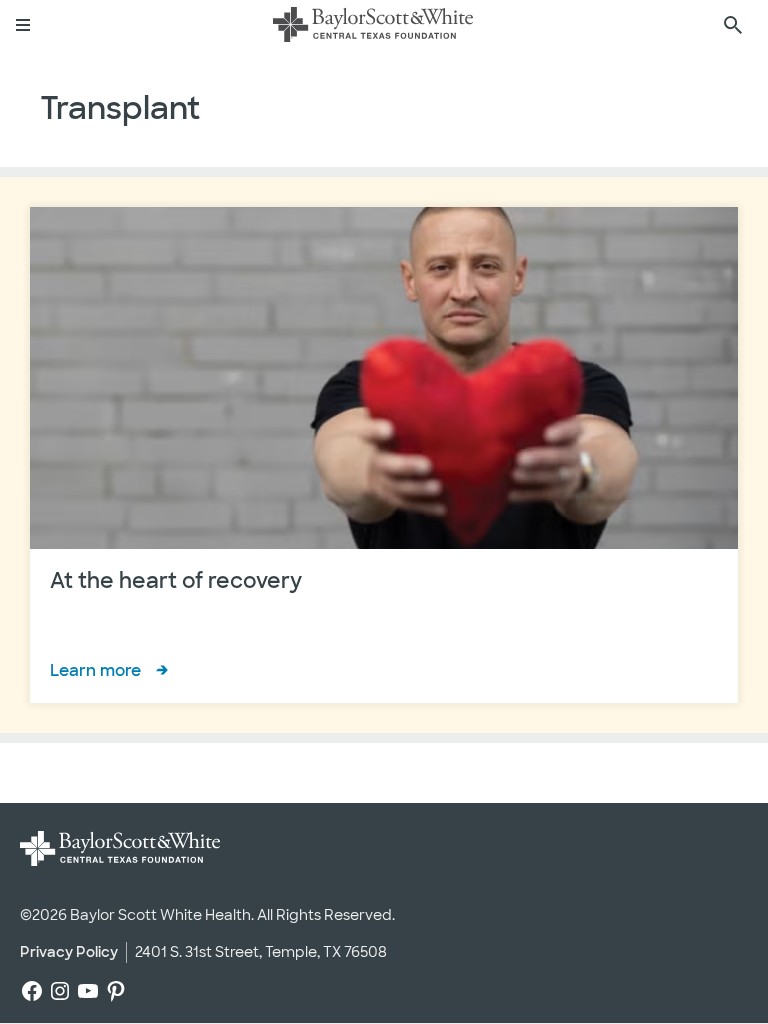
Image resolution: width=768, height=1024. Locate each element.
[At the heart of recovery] (384, 455)
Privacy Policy (69, 952)
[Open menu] (24, 25)
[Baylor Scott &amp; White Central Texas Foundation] (373, 25)
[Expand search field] (733, 25)
